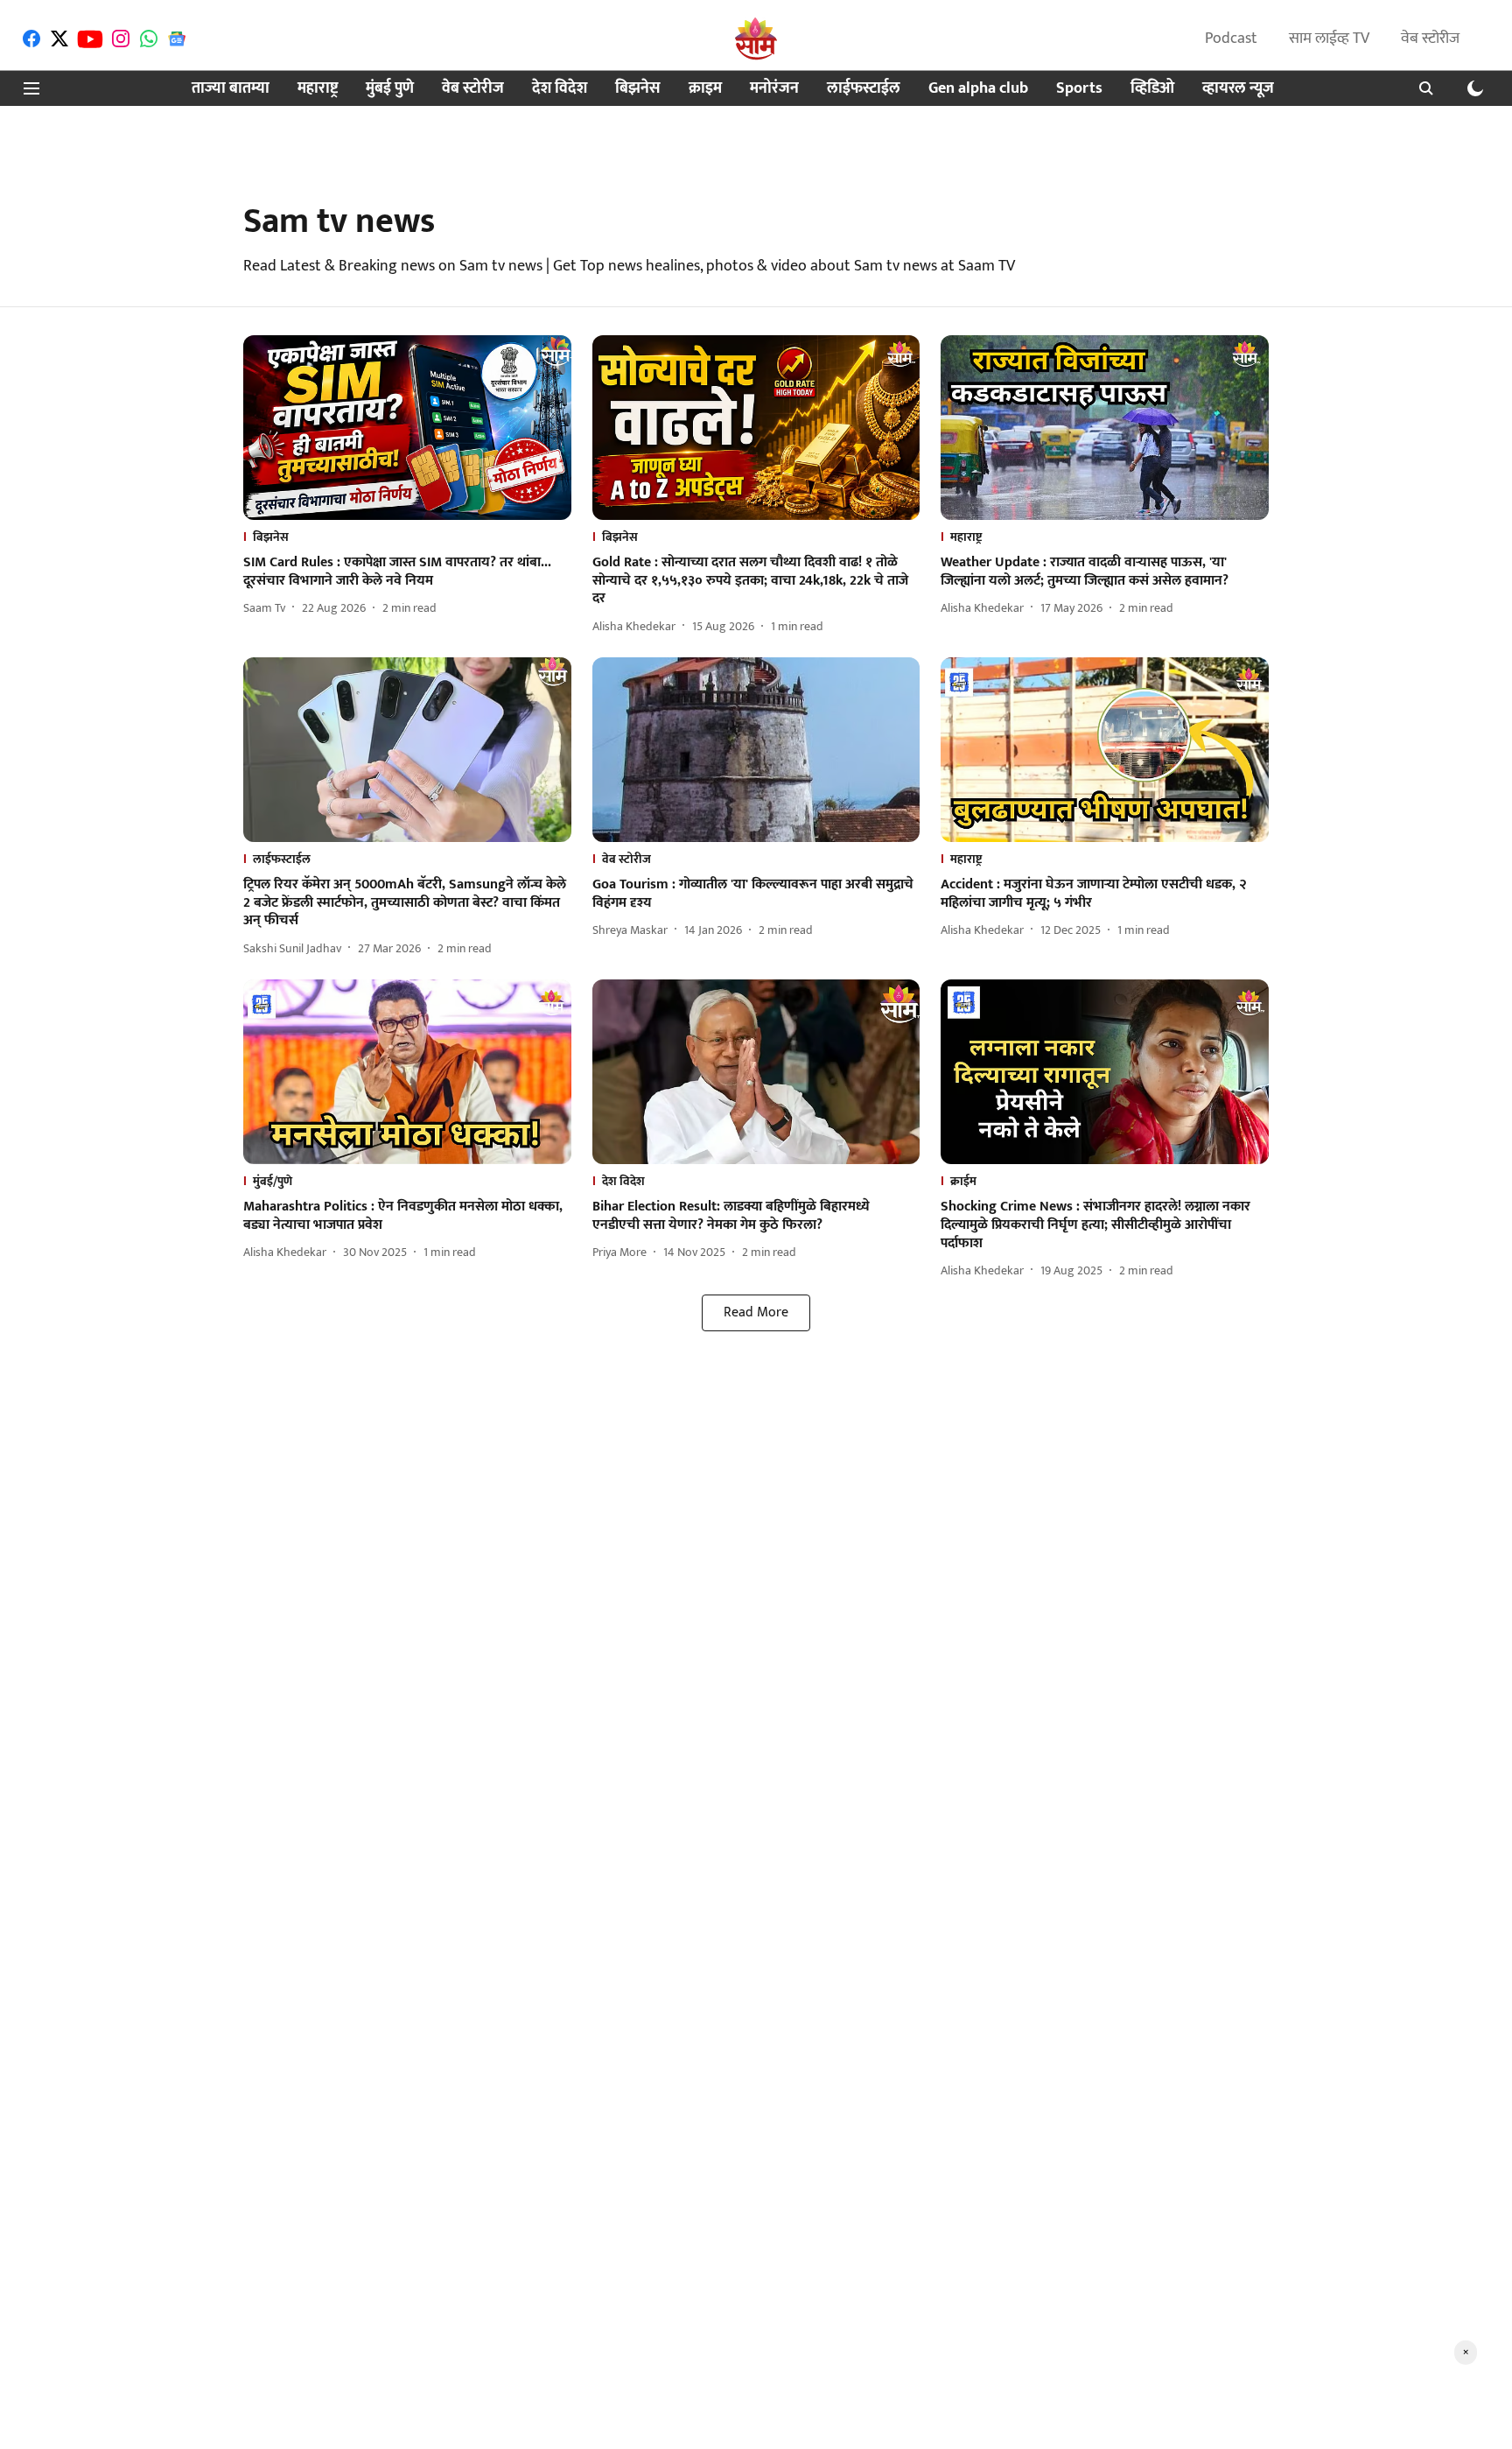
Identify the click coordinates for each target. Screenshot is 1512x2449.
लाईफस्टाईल (864, 89)
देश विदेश (560, 89)
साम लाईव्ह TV (1329, 39)
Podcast (1231, 39)
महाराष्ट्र (318, 89)
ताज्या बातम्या (231, 89)
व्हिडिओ (1152, 89)
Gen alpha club (978, 89)
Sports (1079, 89)
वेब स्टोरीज (1430, 39)
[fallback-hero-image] (407, 428)
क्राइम (705, 89)
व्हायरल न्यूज (1238, 89)
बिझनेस (638, 89)
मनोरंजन (774, 89)
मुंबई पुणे (390, 89)
